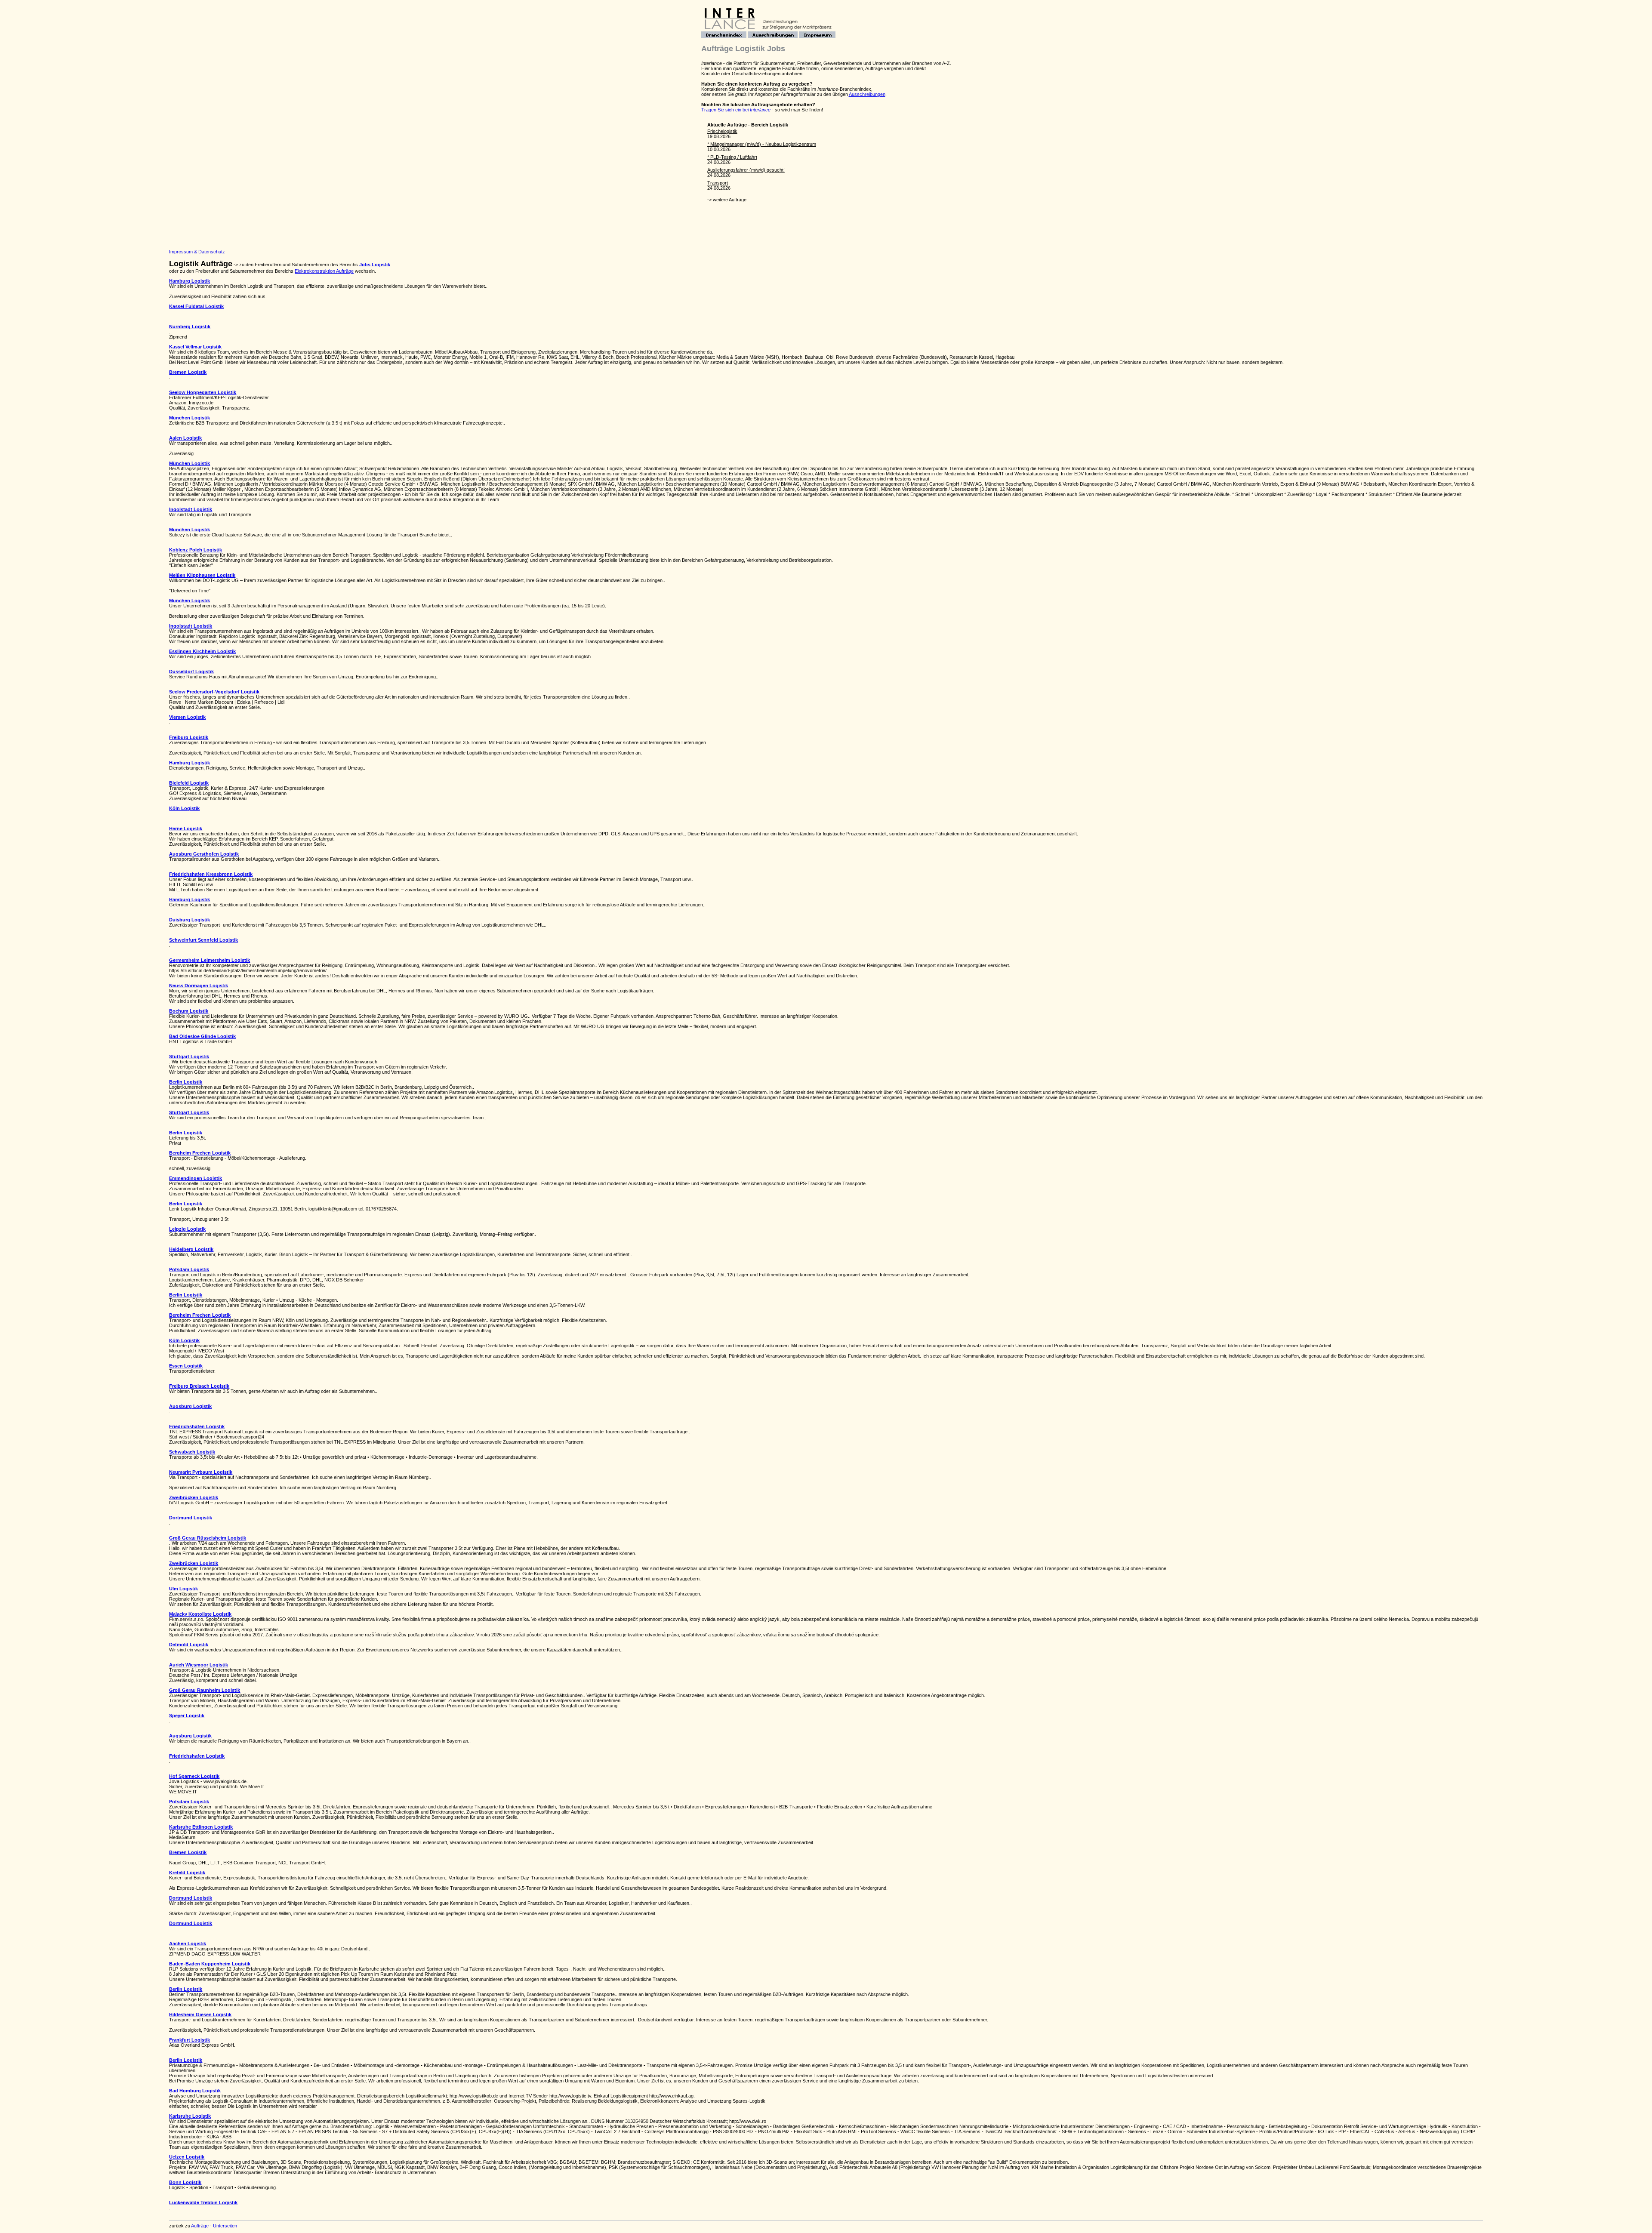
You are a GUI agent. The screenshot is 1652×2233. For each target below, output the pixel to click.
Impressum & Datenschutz (197, 252)
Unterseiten (225, 2226)
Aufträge (200, 2226)
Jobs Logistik (375, 265)
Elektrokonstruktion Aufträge (324, 271)
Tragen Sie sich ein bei (736, 110)
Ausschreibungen (867, 94)
